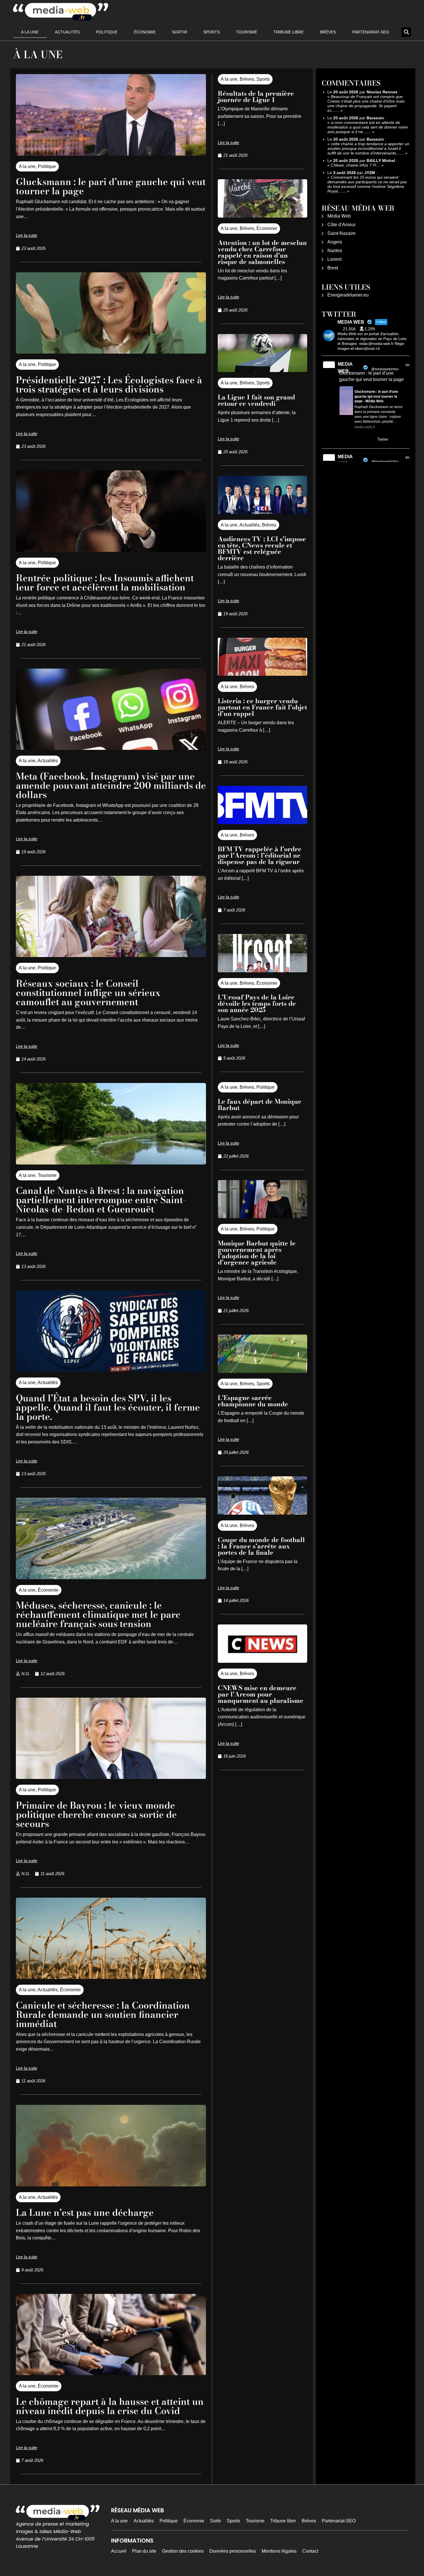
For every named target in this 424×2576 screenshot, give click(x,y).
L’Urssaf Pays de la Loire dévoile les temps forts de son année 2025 (257, 1003)
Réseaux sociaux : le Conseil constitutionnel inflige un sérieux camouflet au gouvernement (88, 993)
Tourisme (247, 32)
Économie (145, 32)
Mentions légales (279, 2551)
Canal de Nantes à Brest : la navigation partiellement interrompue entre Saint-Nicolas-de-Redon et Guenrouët (101, 1200)
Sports (212, 32)
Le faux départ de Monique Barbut (260, 1105)
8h (408, 458)
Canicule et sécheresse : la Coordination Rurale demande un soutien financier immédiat (103, 2014)
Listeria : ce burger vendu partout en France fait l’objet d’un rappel (262, 707)
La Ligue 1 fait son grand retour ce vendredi (256, 400)
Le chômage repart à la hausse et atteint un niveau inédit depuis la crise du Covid (110, 2406)
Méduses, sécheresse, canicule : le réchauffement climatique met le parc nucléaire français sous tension (98, 1615)
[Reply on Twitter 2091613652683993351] (343, 440)
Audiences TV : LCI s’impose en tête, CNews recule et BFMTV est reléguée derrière (262, 548)
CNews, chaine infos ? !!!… (355, 165)
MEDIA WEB (345, 368)
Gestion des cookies (183, 2551)
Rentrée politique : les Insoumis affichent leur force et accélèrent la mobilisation (105, 583)
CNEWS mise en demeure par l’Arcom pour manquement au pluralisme (261, 1694)
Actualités (67, 32)
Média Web (339, 216)
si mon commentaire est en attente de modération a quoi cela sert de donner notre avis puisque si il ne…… (368, 127)
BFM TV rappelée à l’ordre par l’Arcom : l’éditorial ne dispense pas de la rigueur (260, 855)
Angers (335, 242)
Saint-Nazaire (342, 233)
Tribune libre (289, 32)
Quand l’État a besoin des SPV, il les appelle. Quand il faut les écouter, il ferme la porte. (108, 1407)
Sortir (180, 32)
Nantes (335, 251)
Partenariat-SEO (371, 32)
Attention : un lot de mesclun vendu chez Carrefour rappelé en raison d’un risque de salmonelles (262, 252)
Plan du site (144, 2551)
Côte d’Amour (342, 225)
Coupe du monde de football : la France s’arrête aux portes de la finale (261, 1546)
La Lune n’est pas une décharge (85, 2212)
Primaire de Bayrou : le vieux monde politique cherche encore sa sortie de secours (96, 1814)
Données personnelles (233, 2551)
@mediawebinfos (385, 369)
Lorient (334, 259)
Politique (107, 32)
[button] (406, 32)
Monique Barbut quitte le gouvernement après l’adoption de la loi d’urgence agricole (257, 1253)
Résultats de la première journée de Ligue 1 (256, 97)
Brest (333, 268)
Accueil (119, 2551)
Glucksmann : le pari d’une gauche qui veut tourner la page (111, 186)
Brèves (328, 32)
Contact (310, 2551)
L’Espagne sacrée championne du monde (253, 1401)
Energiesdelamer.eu (348, 295)
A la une (30, 32)
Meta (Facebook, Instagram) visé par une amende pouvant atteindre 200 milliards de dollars (111, 785)
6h (408, 365)
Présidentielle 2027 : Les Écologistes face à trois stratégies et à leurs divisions (109, 385)
